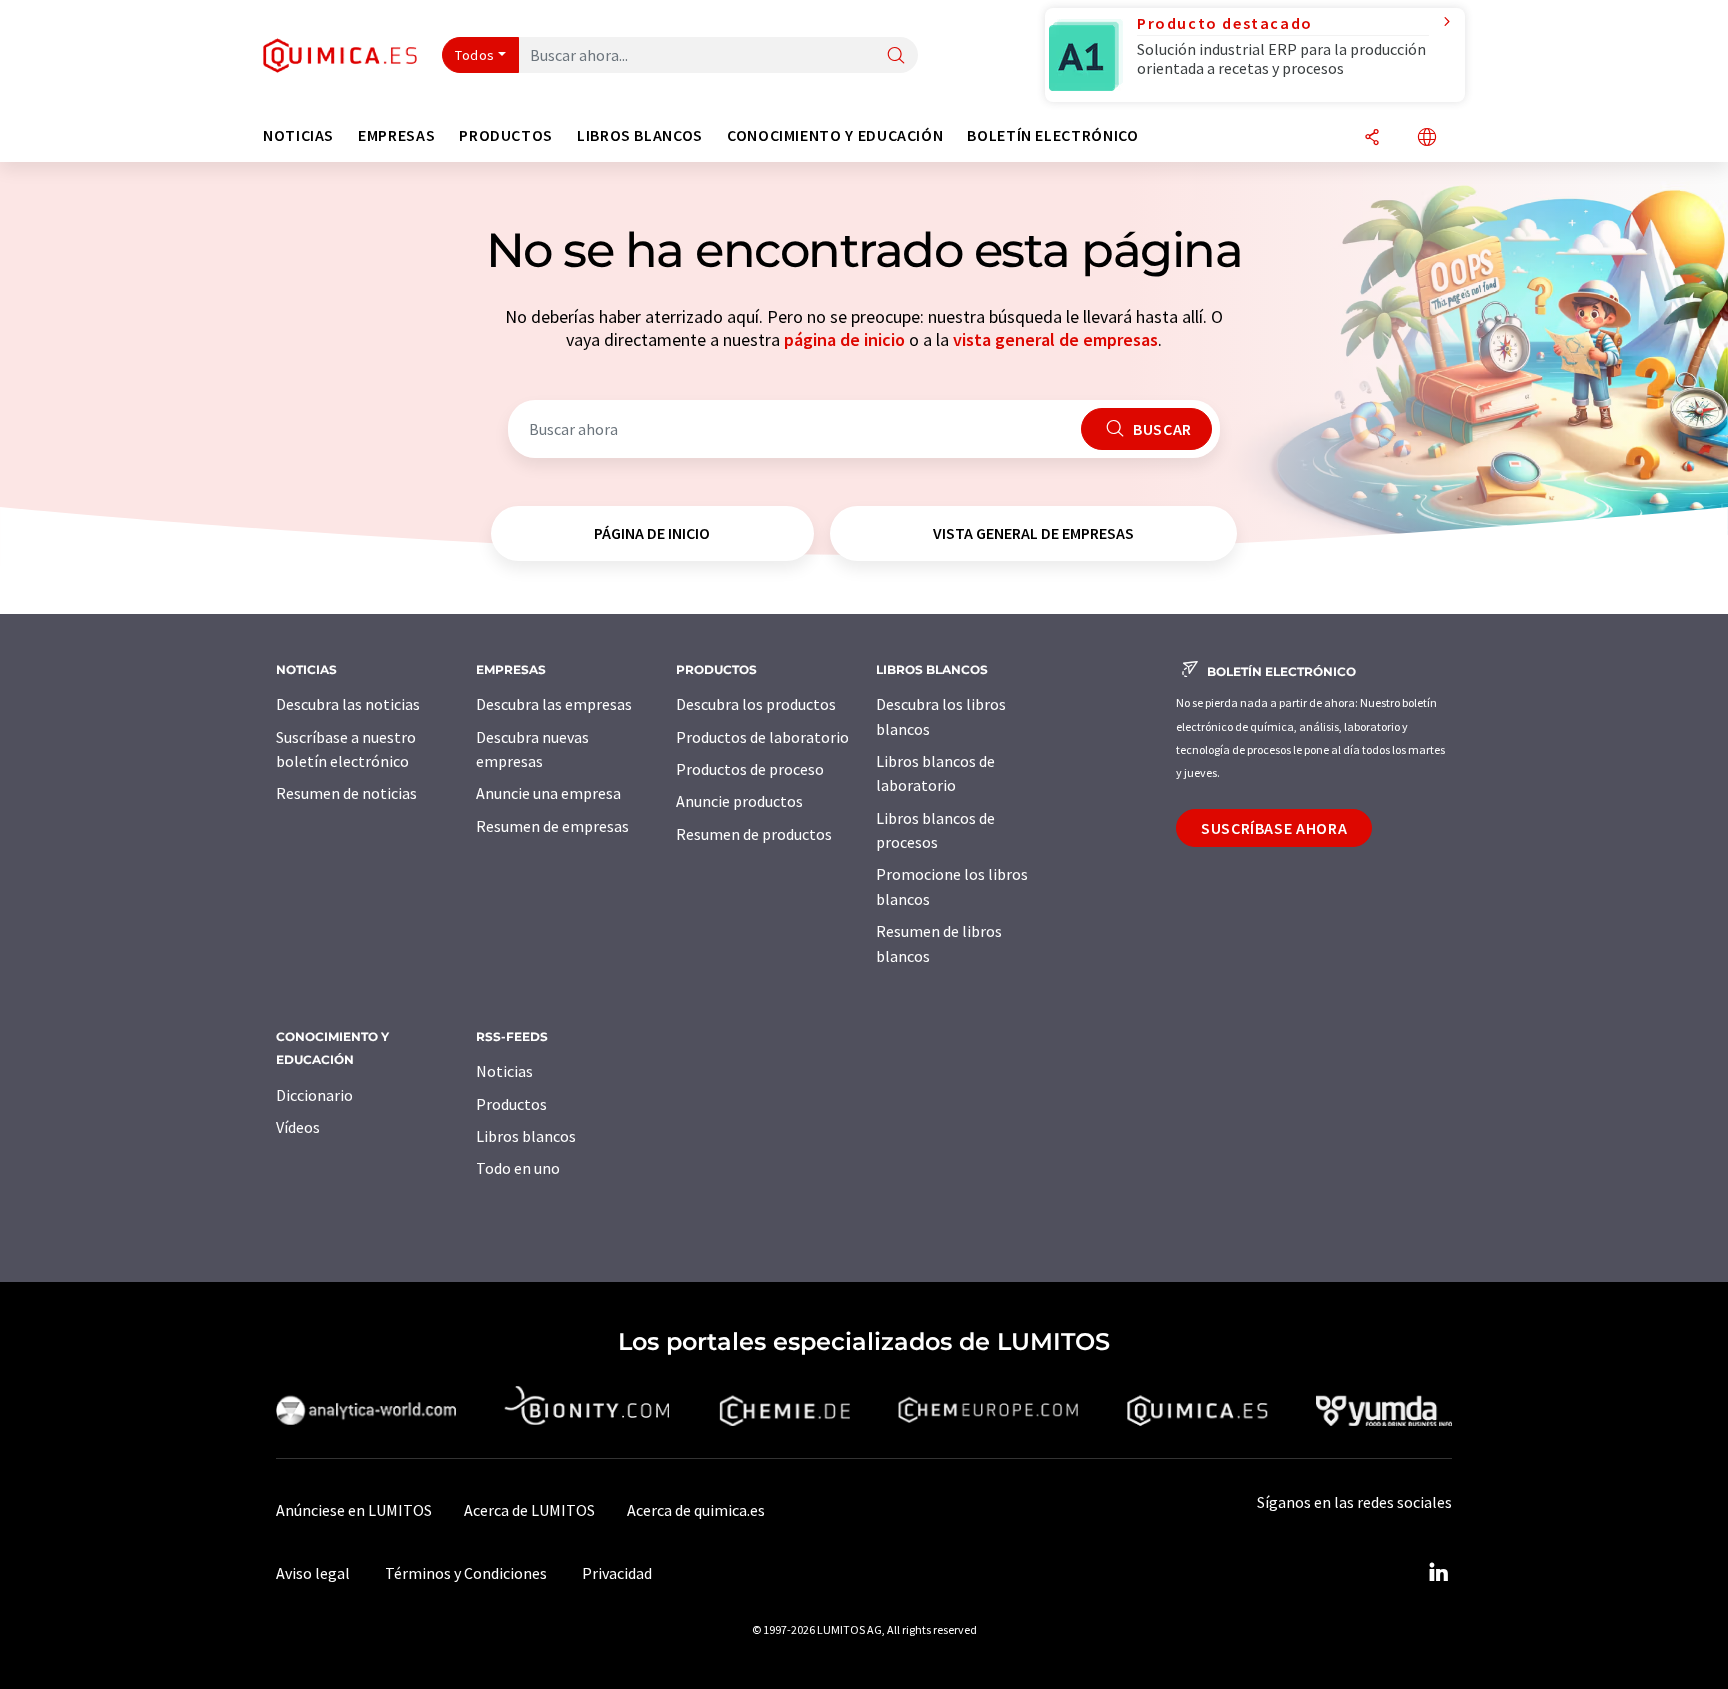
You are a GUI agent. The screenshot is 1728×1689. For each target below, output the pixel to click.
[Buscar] (896, 56)
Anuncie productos (739, 801)
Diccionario (314, 1095)
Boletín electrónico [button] (1052, 135)
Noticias (504, 1071)
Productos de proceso (750, 769)
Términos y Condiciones (466, 1573)
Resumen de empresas (552, 826)
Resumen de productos (754, 834)
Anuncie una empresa (548, 793)
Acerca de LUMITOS (529, 1510)
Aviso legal (313, 1573)
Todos (475, 55)
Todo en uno (518, 1168)
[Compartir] (1372, 138)
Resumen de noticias (346, 793)
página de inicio (844, 339)
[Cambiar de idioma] (1427, 138)
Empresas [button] (396, 135)
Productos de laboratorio (762, 737)
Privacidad (617, 1573)
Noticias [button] (298, 135)
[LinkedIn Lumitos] (1438, 1573)
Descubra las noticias (348, 704)
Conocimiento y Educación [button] (835, 135)
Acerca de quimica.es (696, 1510)
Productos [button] (506, 135)
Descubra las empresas (554, 704)
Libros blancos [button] (640, 135)
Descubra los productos (756, 704)
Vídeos (298, 1127)
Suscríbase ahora (1274, 828)
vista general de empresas (1055, 339)
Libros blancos (526, 1136)
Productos (511, 1104)
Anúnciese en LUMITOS (354, 1510)
